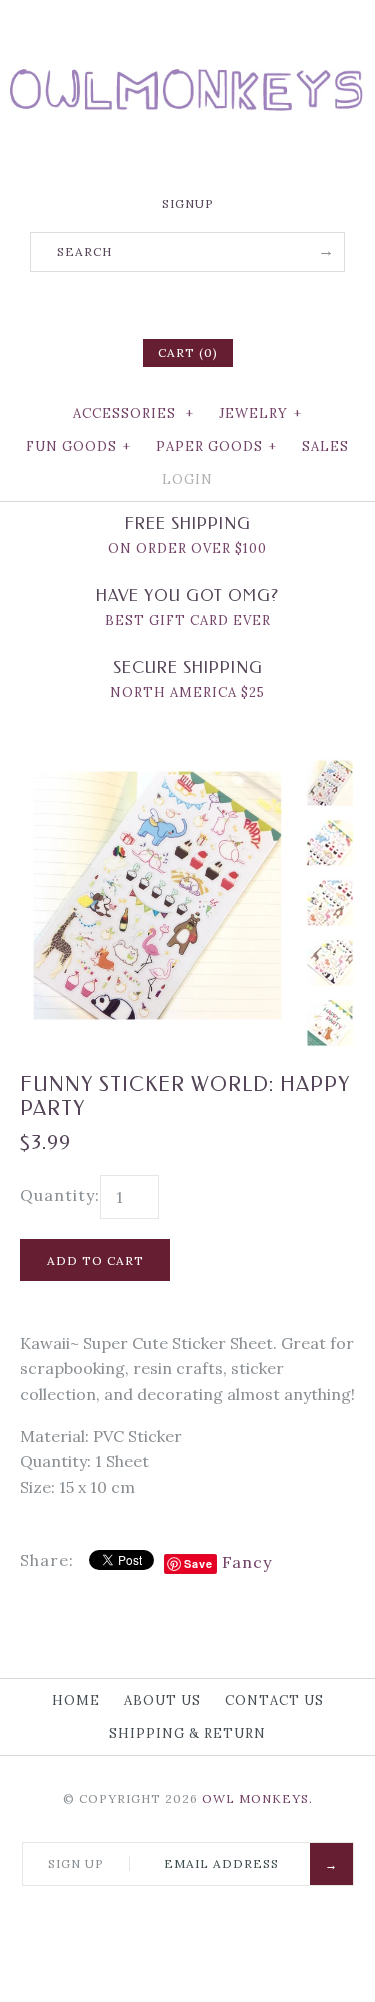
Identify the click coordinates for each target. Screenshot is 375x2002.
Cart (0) (188, 352)
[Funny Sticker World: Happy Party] (157, 770)
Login (187, 479)
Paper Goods (216, 446)
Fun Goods (78, 446)
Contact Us (274, 1700)
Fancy (247, 1562)
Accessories (133, 413)
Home (76, 1700)
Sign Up (76, 1863)
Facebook (136, 303)
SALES (325, 446)
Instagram (214, 303)
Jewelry (260, 413)
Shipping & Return (187, 1733)
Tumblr (240, 303)
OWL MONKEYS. (257, 1798)
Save (198, 1563)
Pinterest (188, 303)
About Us (162, 1700)
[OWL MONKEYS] (187, 30)
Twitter (162, 303)
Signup (188, 203)
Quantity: (60, 1195)
